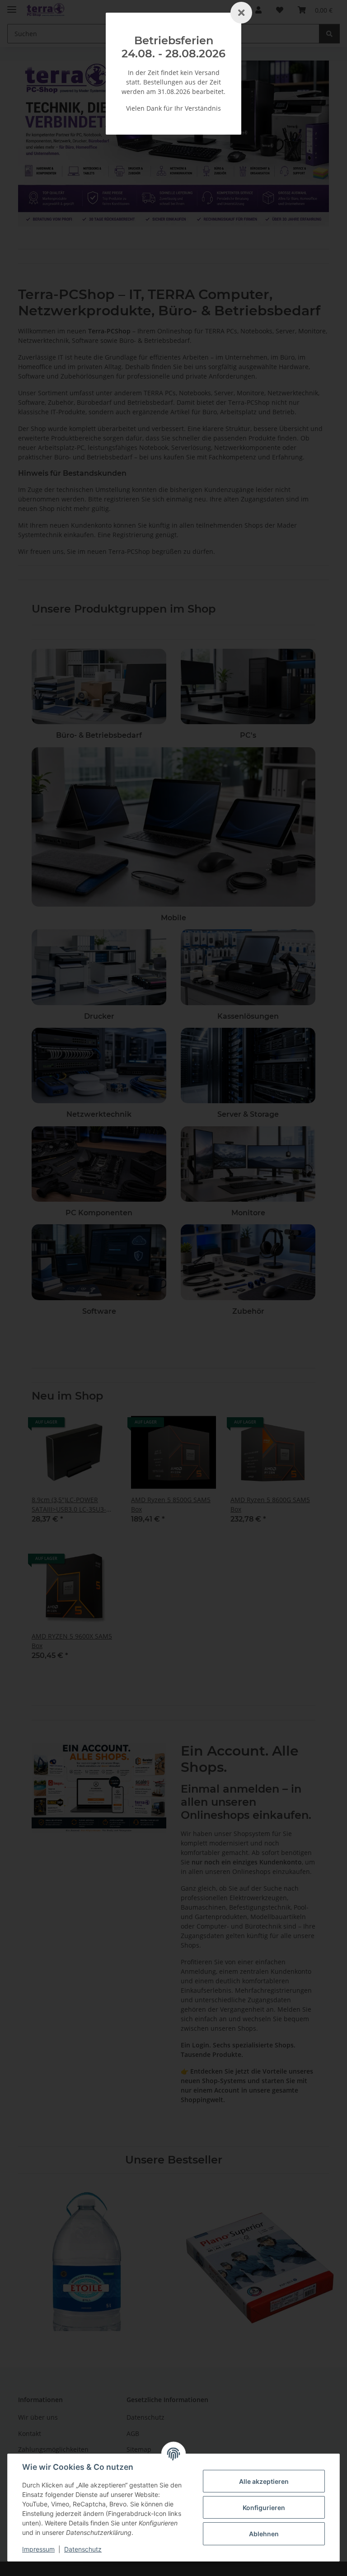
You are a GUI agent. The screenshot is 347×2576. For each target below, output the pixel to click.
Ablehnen (264, 2534)
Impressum (38, 2549)
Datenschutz (83, 2549)
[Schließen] (241, 13)
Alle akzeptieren (264, 2481)
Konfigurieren (264, 2508)
